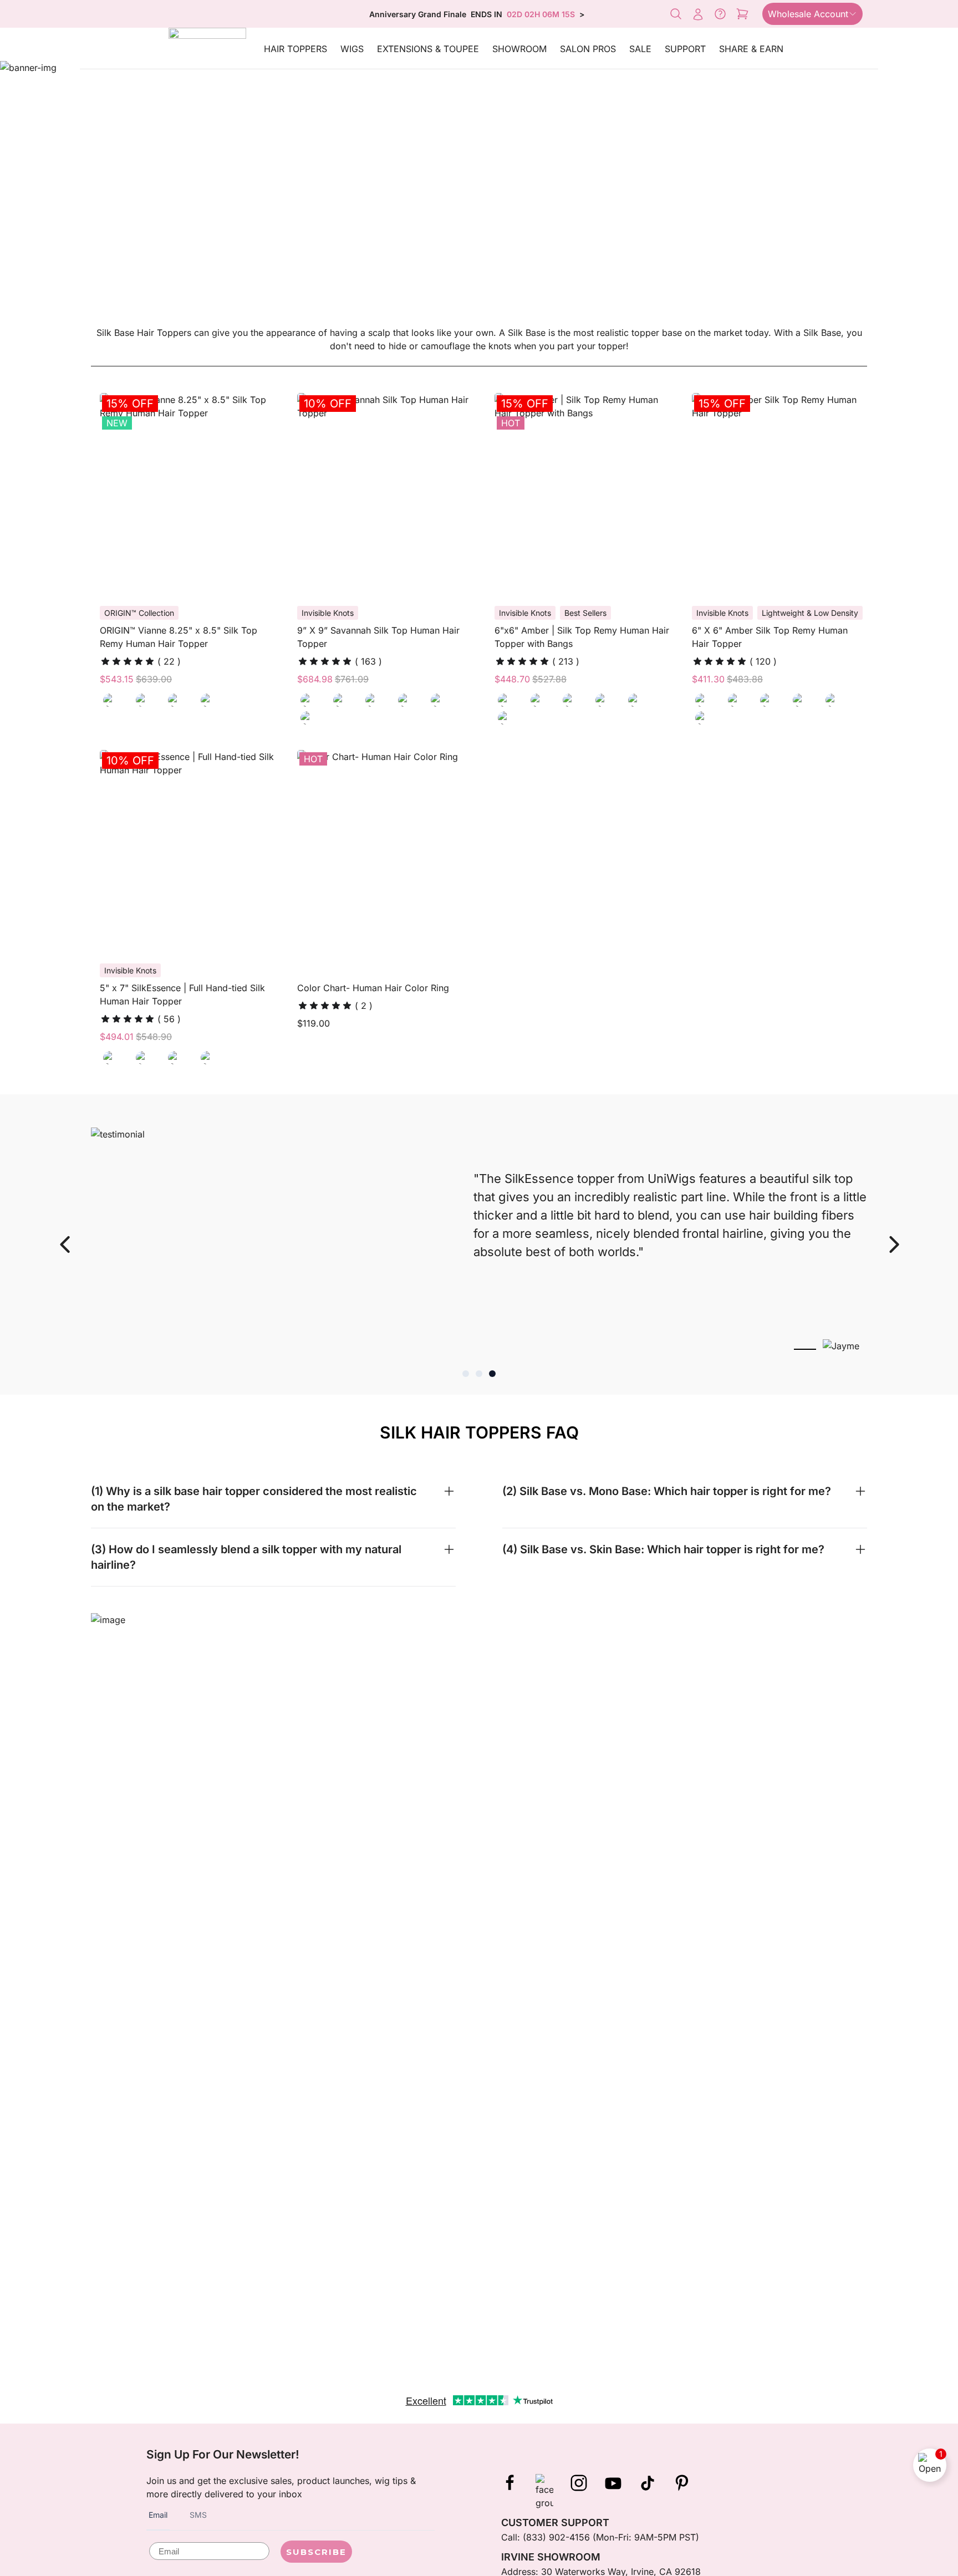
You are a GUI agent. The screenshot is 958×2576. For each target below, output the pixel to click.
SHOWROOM (519, 49)
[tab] (466, 1374)
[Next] (894, 1244)
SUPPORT (685, 49)
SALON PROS (588, 49)
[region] (479, 1244)
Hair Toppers (295, 49)
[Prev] (64, 1244)
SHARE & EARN (751, 49)
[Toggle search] (676, 14)
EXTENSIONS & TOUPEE (428, 49)
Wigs (352, 49)
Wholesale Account (808, 14)
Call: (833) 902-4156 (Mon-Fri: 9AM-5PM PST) (600, 2537)
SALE (640, 49)
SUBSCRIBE (316, 2552)
